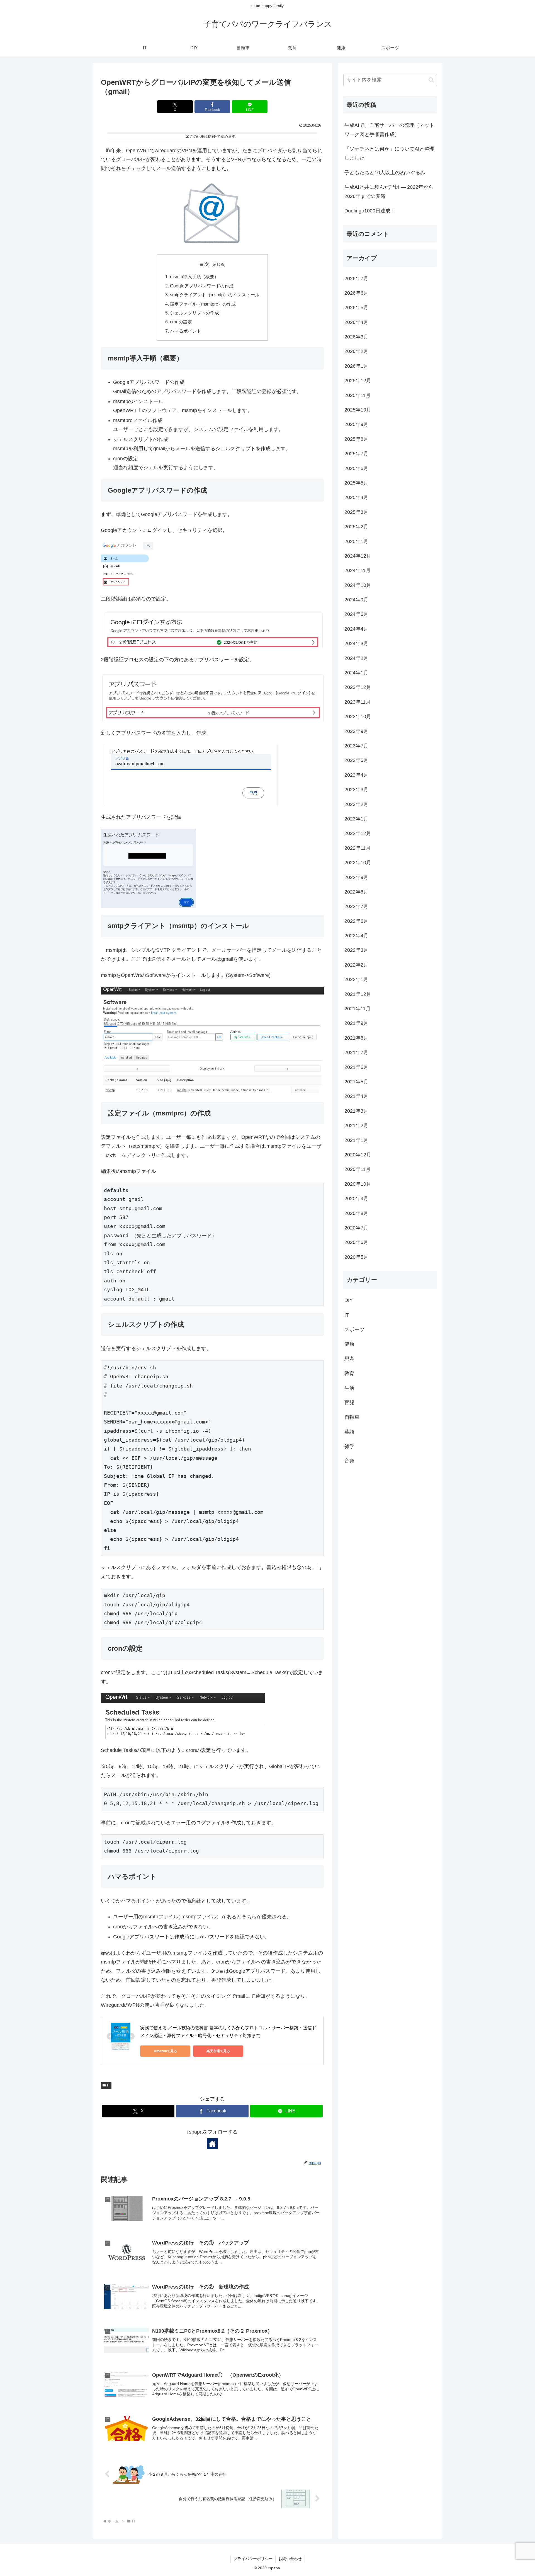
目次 (204, 264)
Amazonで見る (165, 2051)
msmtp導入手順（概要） (194, 277)
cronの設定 (181, 322)
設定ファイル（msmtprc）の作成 (203, 304)
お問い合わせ (290, 2559)
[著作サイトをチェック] (212, 2144)
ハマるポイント (186, 331)
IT (108, 2085)
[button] (431, 80)
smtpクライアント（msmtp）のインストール (215, 295)
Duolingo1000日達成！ (370, 211)
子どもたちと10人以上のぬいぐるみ (385, 173)
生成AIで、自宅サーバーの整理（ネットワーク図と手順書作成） (389, 130)
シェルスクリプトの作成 (194, 313)
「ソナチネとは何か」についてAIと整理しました (389, 153)
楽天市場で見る (218, 2051)
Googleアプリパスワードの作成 (202, 286)
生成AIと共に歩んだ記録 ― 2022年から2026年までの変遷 (389, 192)
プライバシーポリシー (253, 2559)
